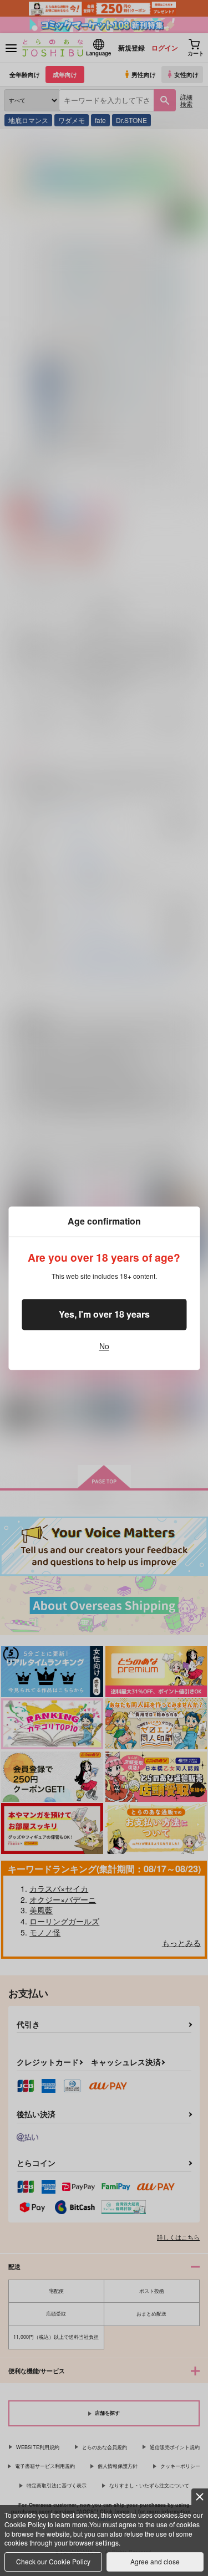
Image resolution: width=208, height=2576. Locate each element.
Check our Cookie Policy (53, 2561)
